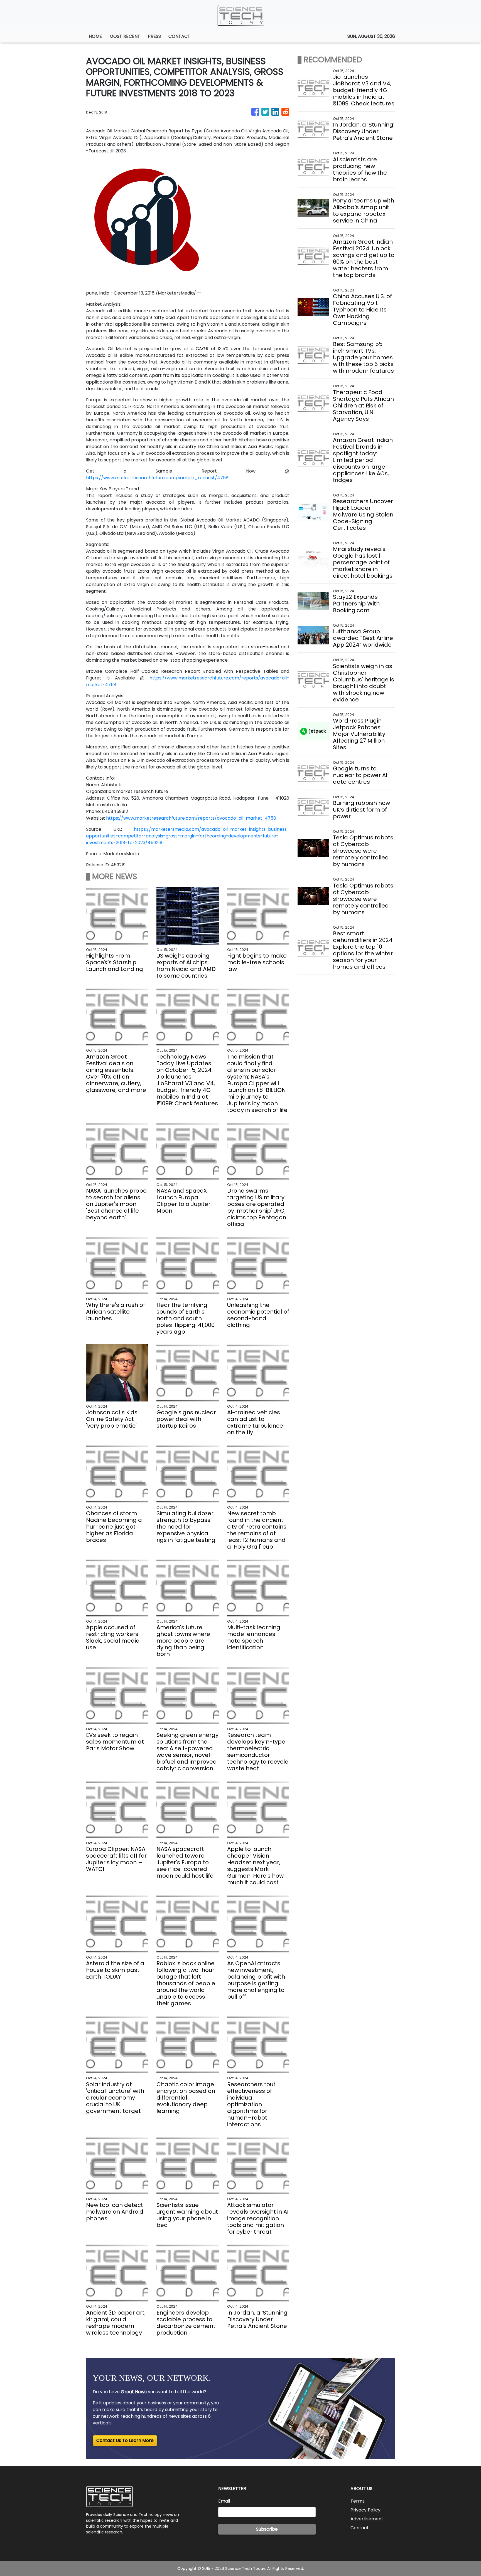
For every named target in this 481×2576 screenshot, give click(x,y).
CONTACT (179, 36)
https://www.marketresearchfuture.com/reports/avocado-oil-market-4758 (191, 818)
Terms (358, 2501)
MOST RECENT (125, 36)
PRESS (154, 36)
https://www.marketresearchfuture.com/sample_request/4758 (157, 478)
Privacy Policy (365, 2510)
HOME (95, 36)
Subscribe (267, 2529)
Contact (360, 2528)
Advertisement (367, 2519)
